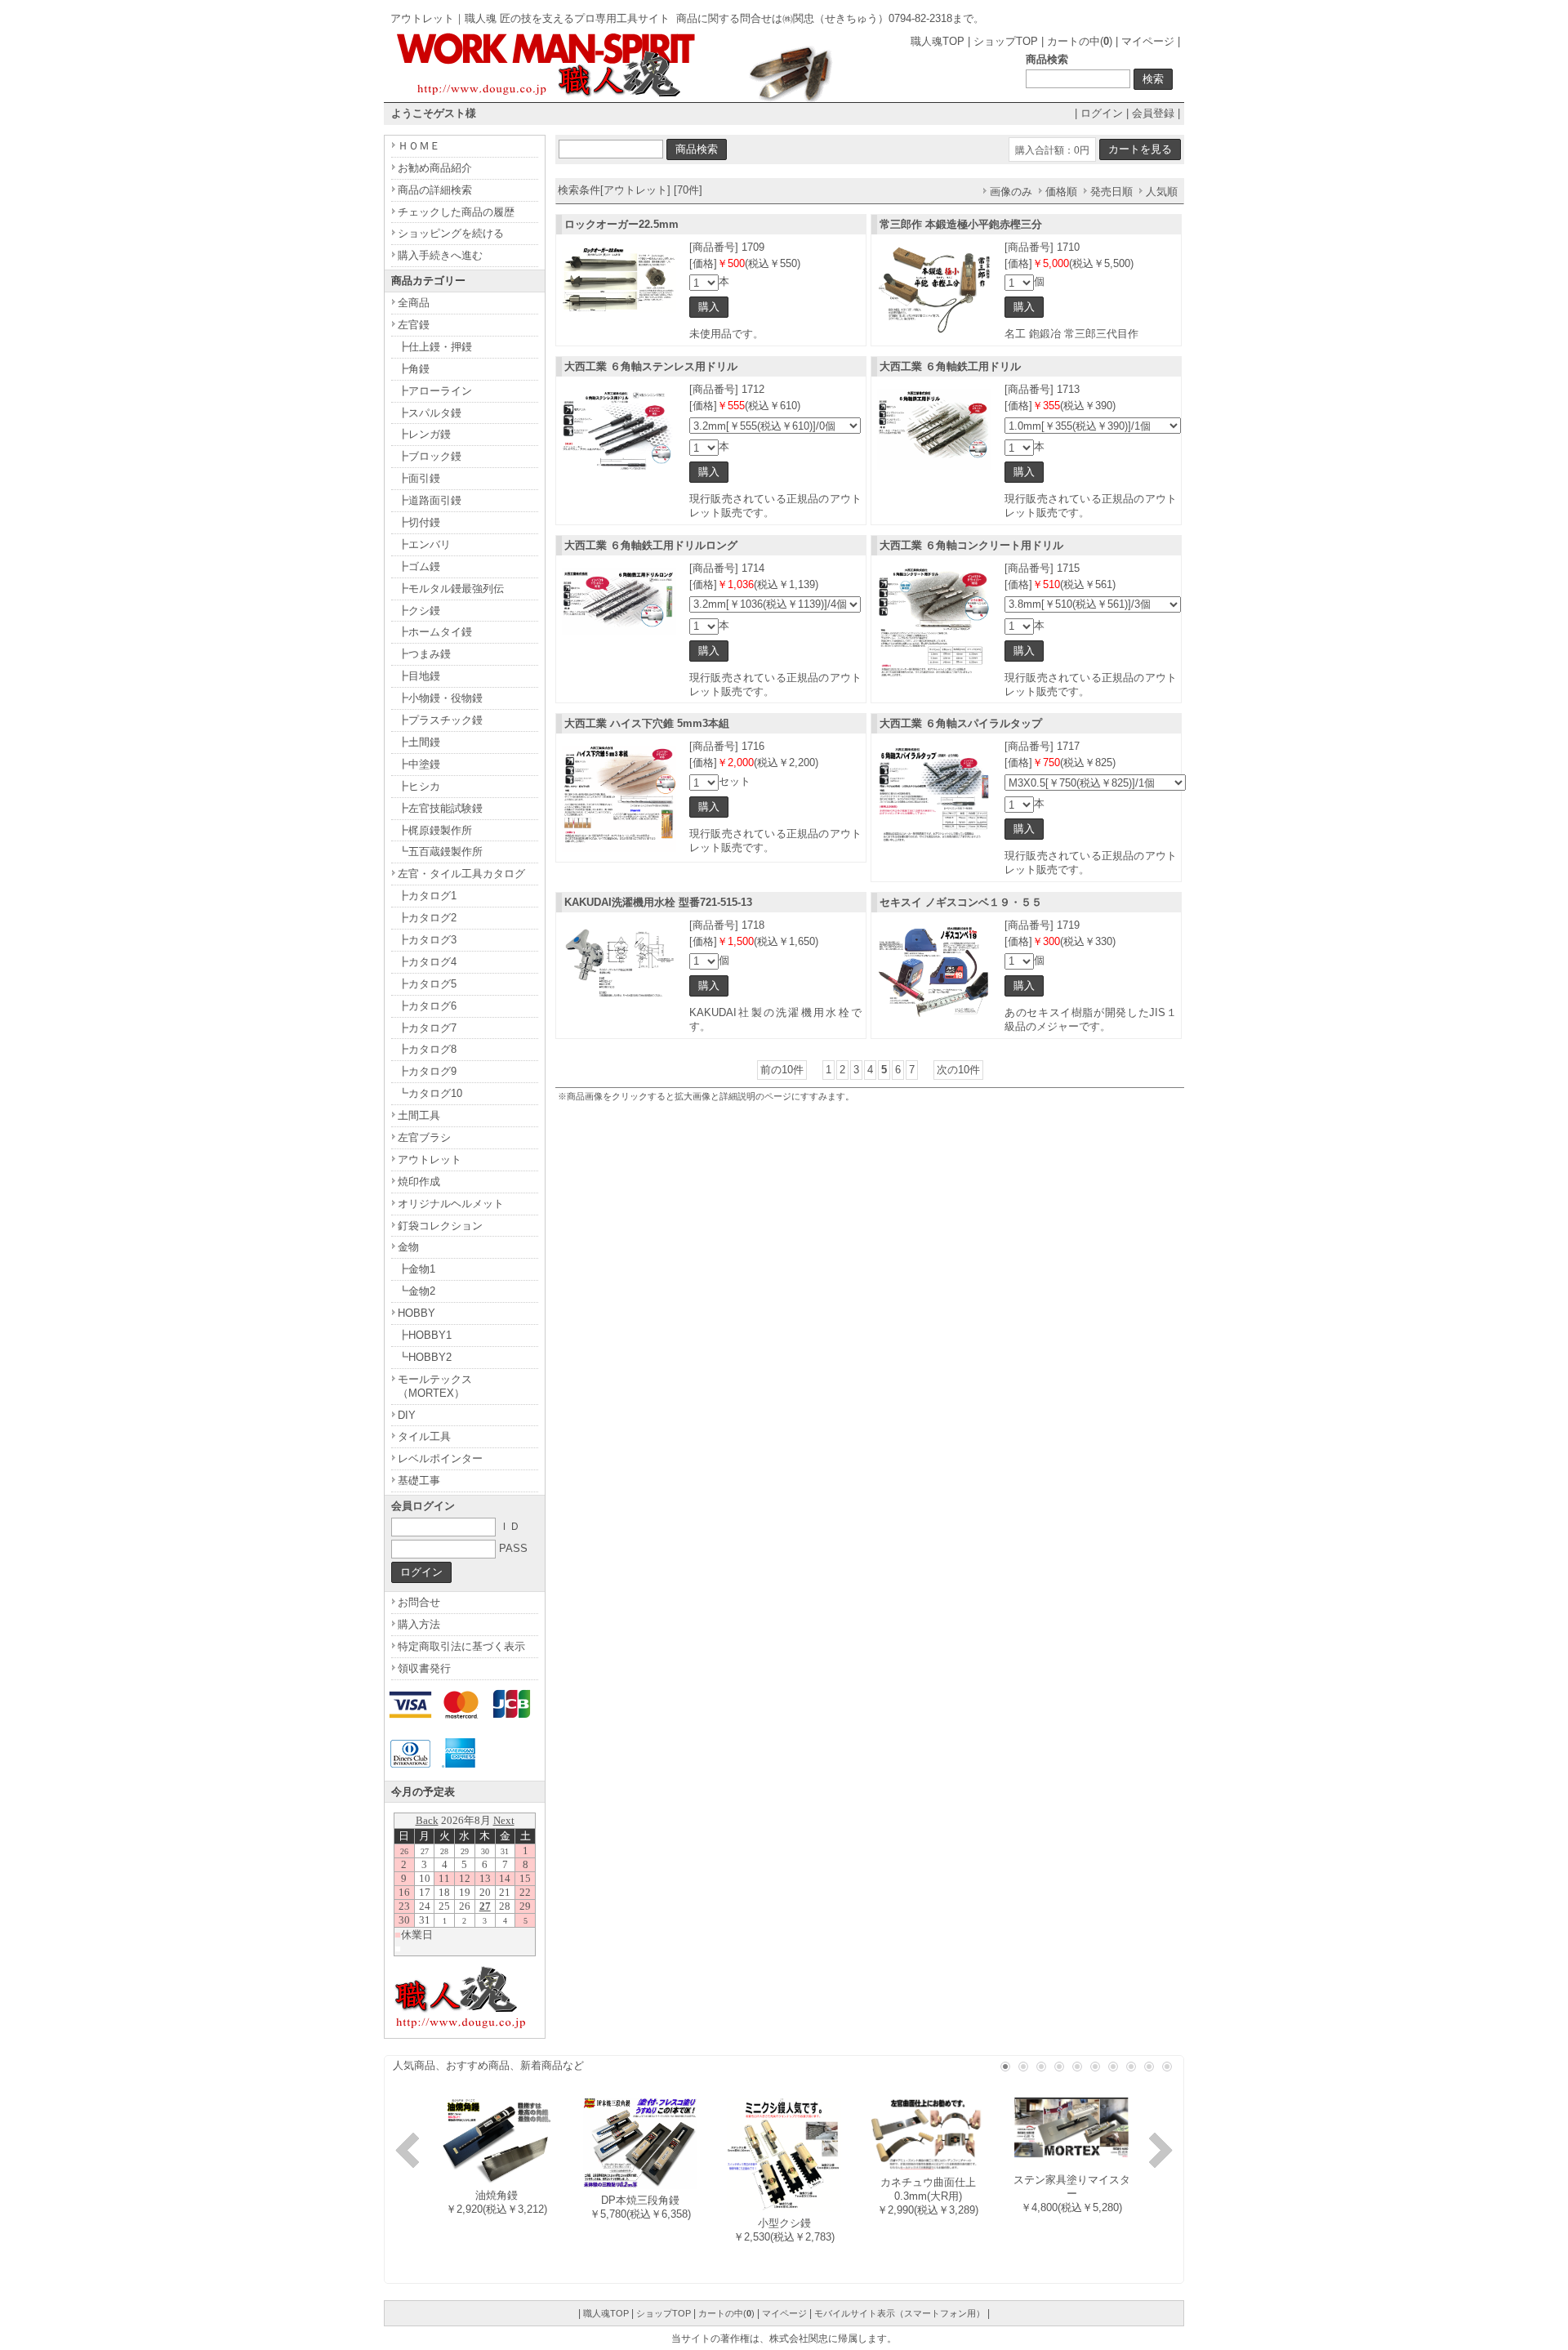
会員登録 (1153, 113)
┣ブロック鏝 (430, 456)
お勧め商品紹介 (435, 168)
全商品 (414, 303)
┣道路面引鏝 (430, 500)
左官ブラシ (424, 1137)
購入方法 (419, 1624)
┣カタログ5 (427, 984)
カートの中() (1080, 41)
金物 (408, 1247)
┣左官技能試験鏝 (440, 808)
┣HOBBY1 (425, 1335)
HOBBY (416, 1313)
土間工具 (419, 1115)
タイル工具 (424, 1436)
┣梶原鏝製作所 (435, 830)
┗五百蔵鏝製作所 (440, 852)
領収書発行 (424, 1668)
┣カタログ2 (427, 918)
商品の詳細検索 (435, 190)
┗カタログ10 (430, 1093)
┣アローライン (435, 391)
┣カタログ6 (427, 1006)
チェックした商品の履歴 (456, 212)
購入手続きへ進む (440, 255)
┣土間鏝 (419, 742)
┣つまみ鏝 (424, 654)
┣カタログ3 (427, 940)
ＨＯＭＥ (419, 146)
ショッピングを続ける (451, 233)
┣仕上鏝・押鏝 (435, 347)
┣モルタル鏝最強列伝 (451, 589)
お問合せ (419, 1602)
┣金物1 (416, 1269)
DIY (407, 1415)
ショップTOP (1006, 41)
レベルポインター (440, 1458)
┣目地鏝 (419, 676)
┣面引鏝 (419, 478)
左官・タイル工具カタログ (461, 874)
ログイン (1102, 113)
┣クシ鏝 (419, 611)
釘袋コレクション (440, 1226)
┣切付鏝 (419, 522)
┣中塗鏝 (419, 764)
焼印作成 (419, 1182)
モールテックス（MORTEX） (435, 1386)
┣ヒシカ (419, 786)
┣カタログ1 (427, 896)
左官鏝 (414, 325)
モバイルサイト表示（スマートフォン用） (900, 2313)
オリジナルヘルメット (451, 1204)
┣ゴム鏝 (419, 566)
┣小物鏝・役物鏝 (440, 698)
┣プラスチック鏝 (440, 720)
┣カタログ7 (427, 1028)
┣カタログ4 (427, 962)
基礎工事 (419, 1480)
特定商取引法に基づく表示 (461, 1646)
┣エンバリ (424, 544)
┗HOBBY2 (425, 1357)
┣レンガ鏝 (424, 434)
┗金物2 (416, 1291)
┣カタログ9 (427, 1071)
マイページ (1148, 41)
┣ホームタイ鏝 (435, 632)
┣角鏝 (414, 369)
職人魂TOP (938, 41)
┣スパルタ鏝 (430, 413)
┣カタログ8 (427, 1049)
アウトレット (430, 1159)
